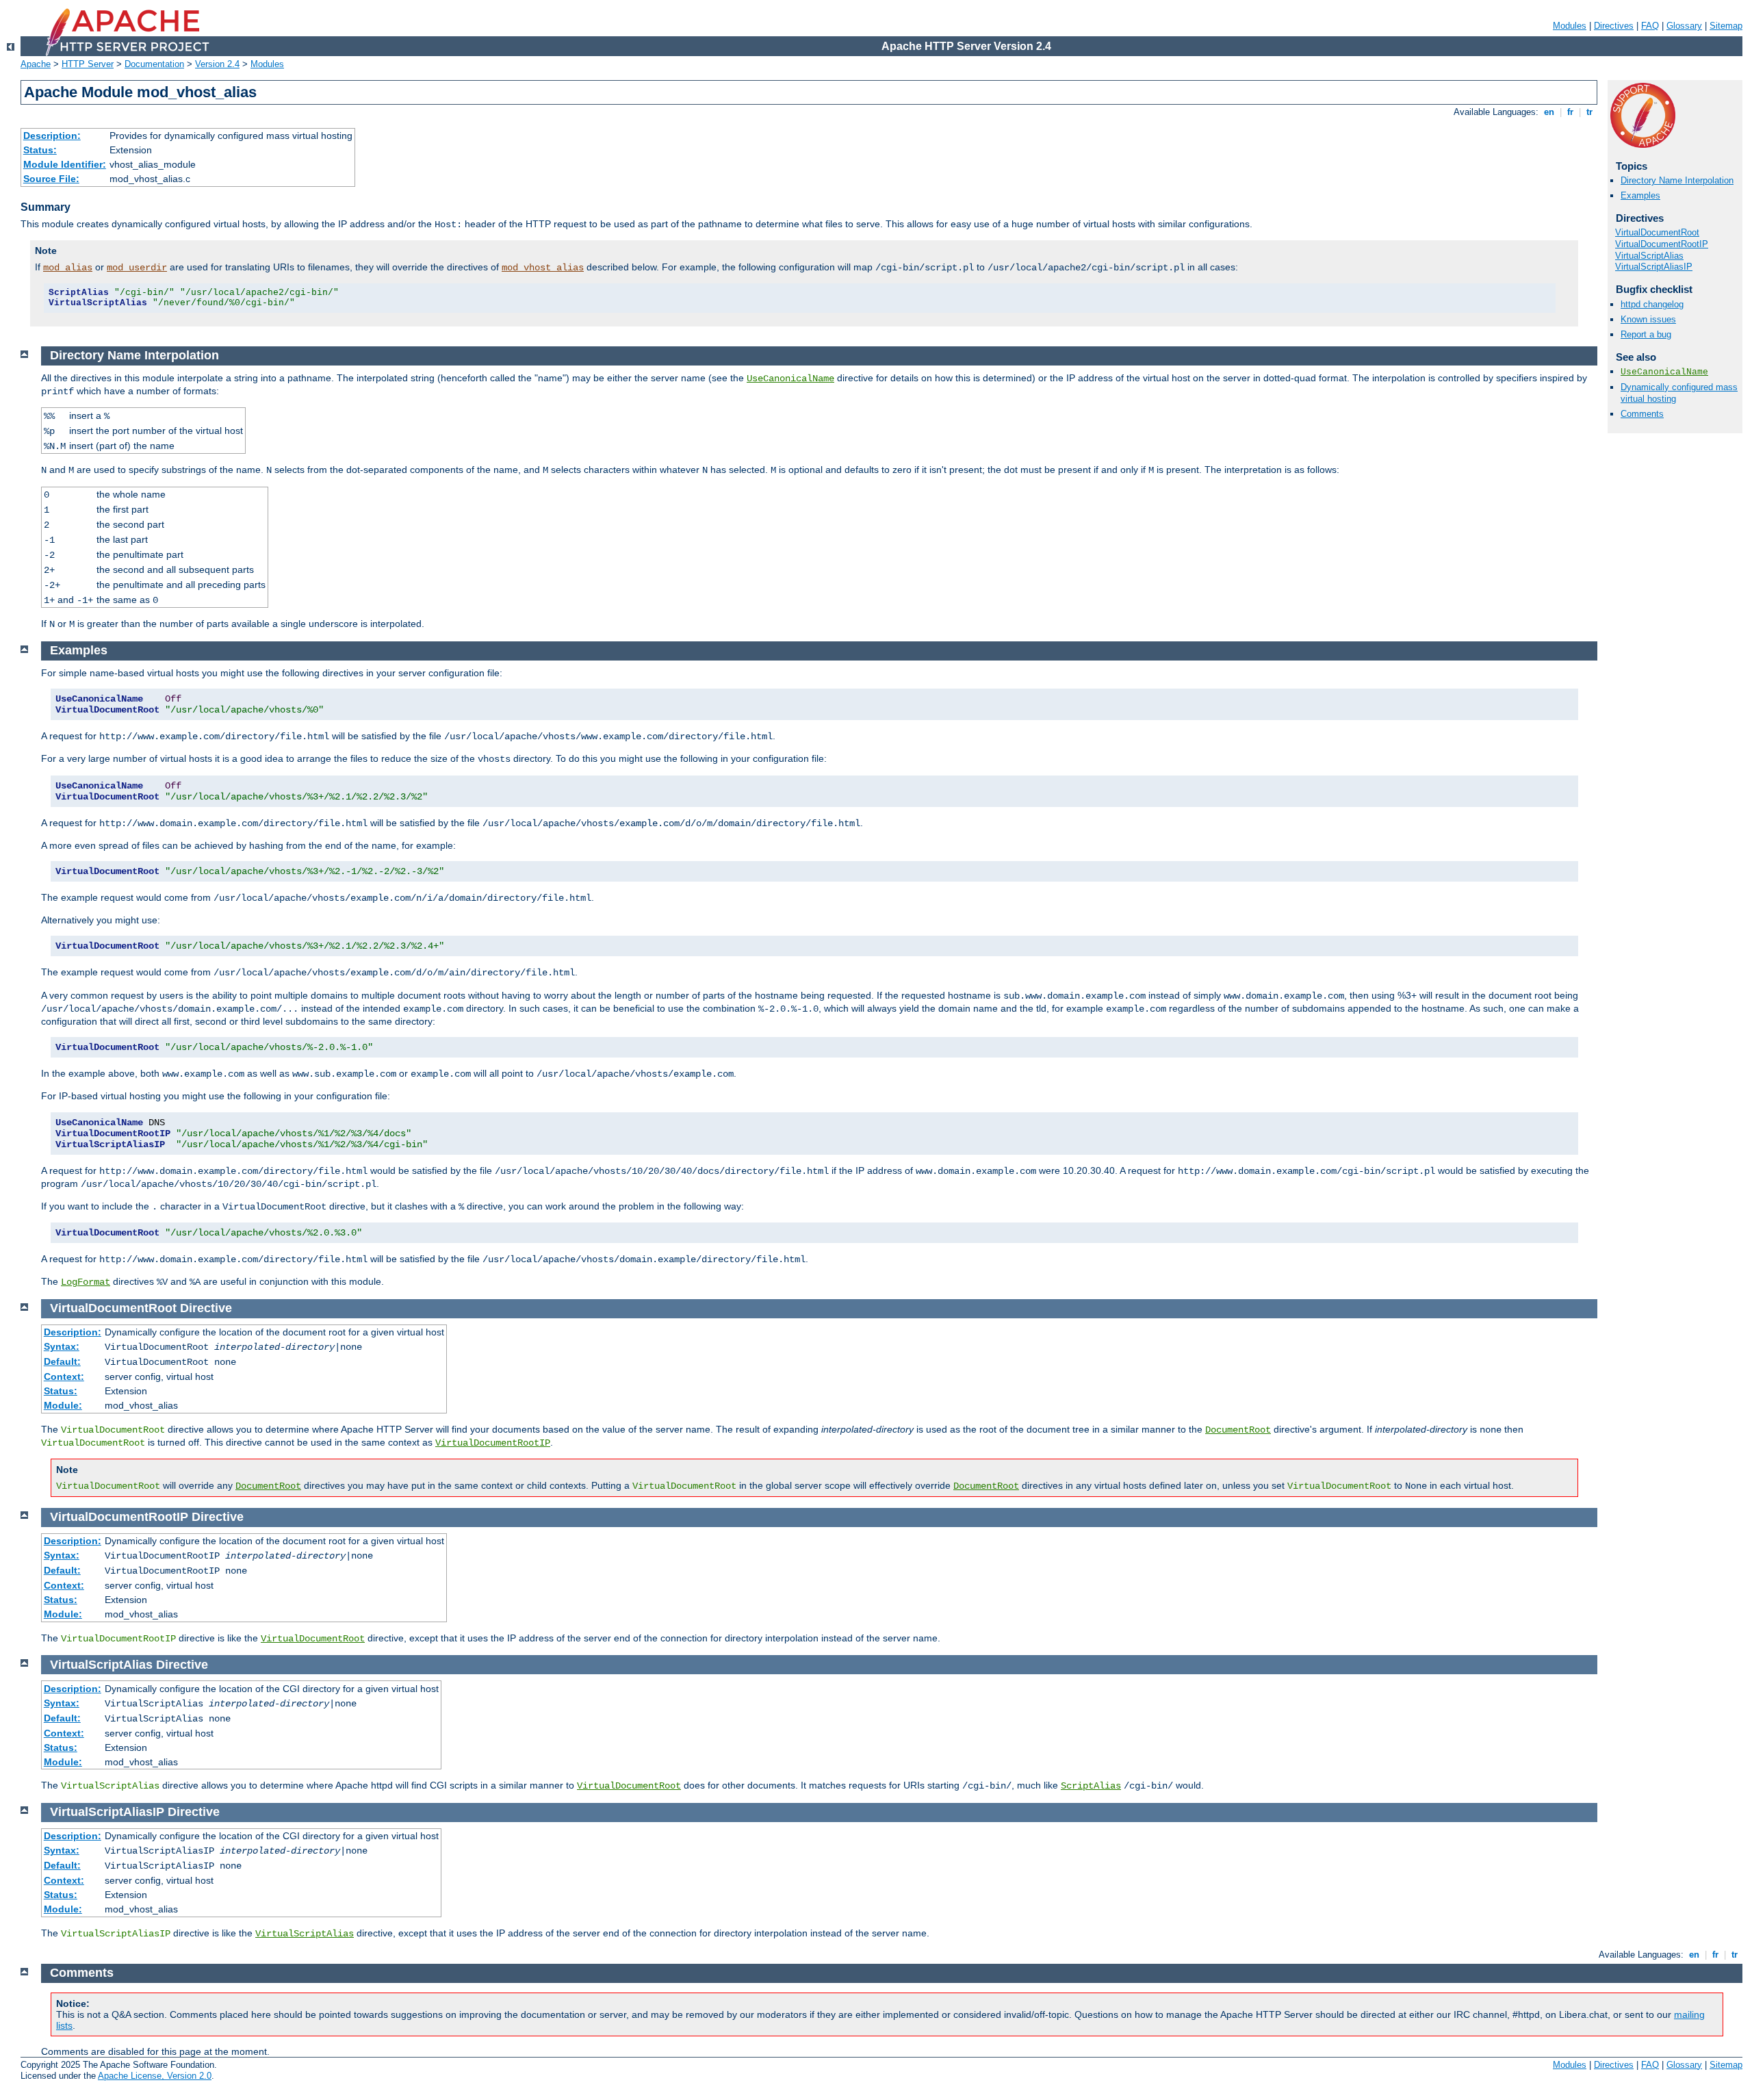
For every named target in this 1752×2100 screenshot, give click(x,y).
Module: (63, 1405)
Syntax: (62, 1346)
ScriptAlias (1091, 1786)
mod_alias (68, 268)
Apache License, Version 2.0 (155, 2076)
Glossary (1684, 26)
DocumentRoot (1238, 1430)
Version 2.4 (217, 64)
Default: (62, 1361)
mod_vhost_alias (543, 268)
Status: (40, 150)
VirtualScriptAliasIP (1654, 267)
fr (1570, 112)
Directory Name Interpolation (1677, 180)
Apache (36, 64)
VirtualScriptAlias (1649, 256)
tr (1589, 112)
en (1549, 112)
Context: (64, 1376)
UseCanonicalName (1664, 372)
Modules (1570, 26)
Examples (1640, 195)
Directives (1614, 26)
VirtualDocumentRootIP (1662, 244)
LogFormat (86, 1282)
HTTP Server (88, 64)
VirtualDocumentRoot (1657, 232)
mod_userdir (137, 268)
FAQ (1650, 26)
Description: (52, 136)
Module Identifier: (65, 164)
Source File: (51, 179)
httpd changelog (1652, 304)
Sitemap (1726, 26)
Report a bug (1646, 334)
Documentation (154, 64)
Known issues (1648, 319)
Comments (1642, 414)
